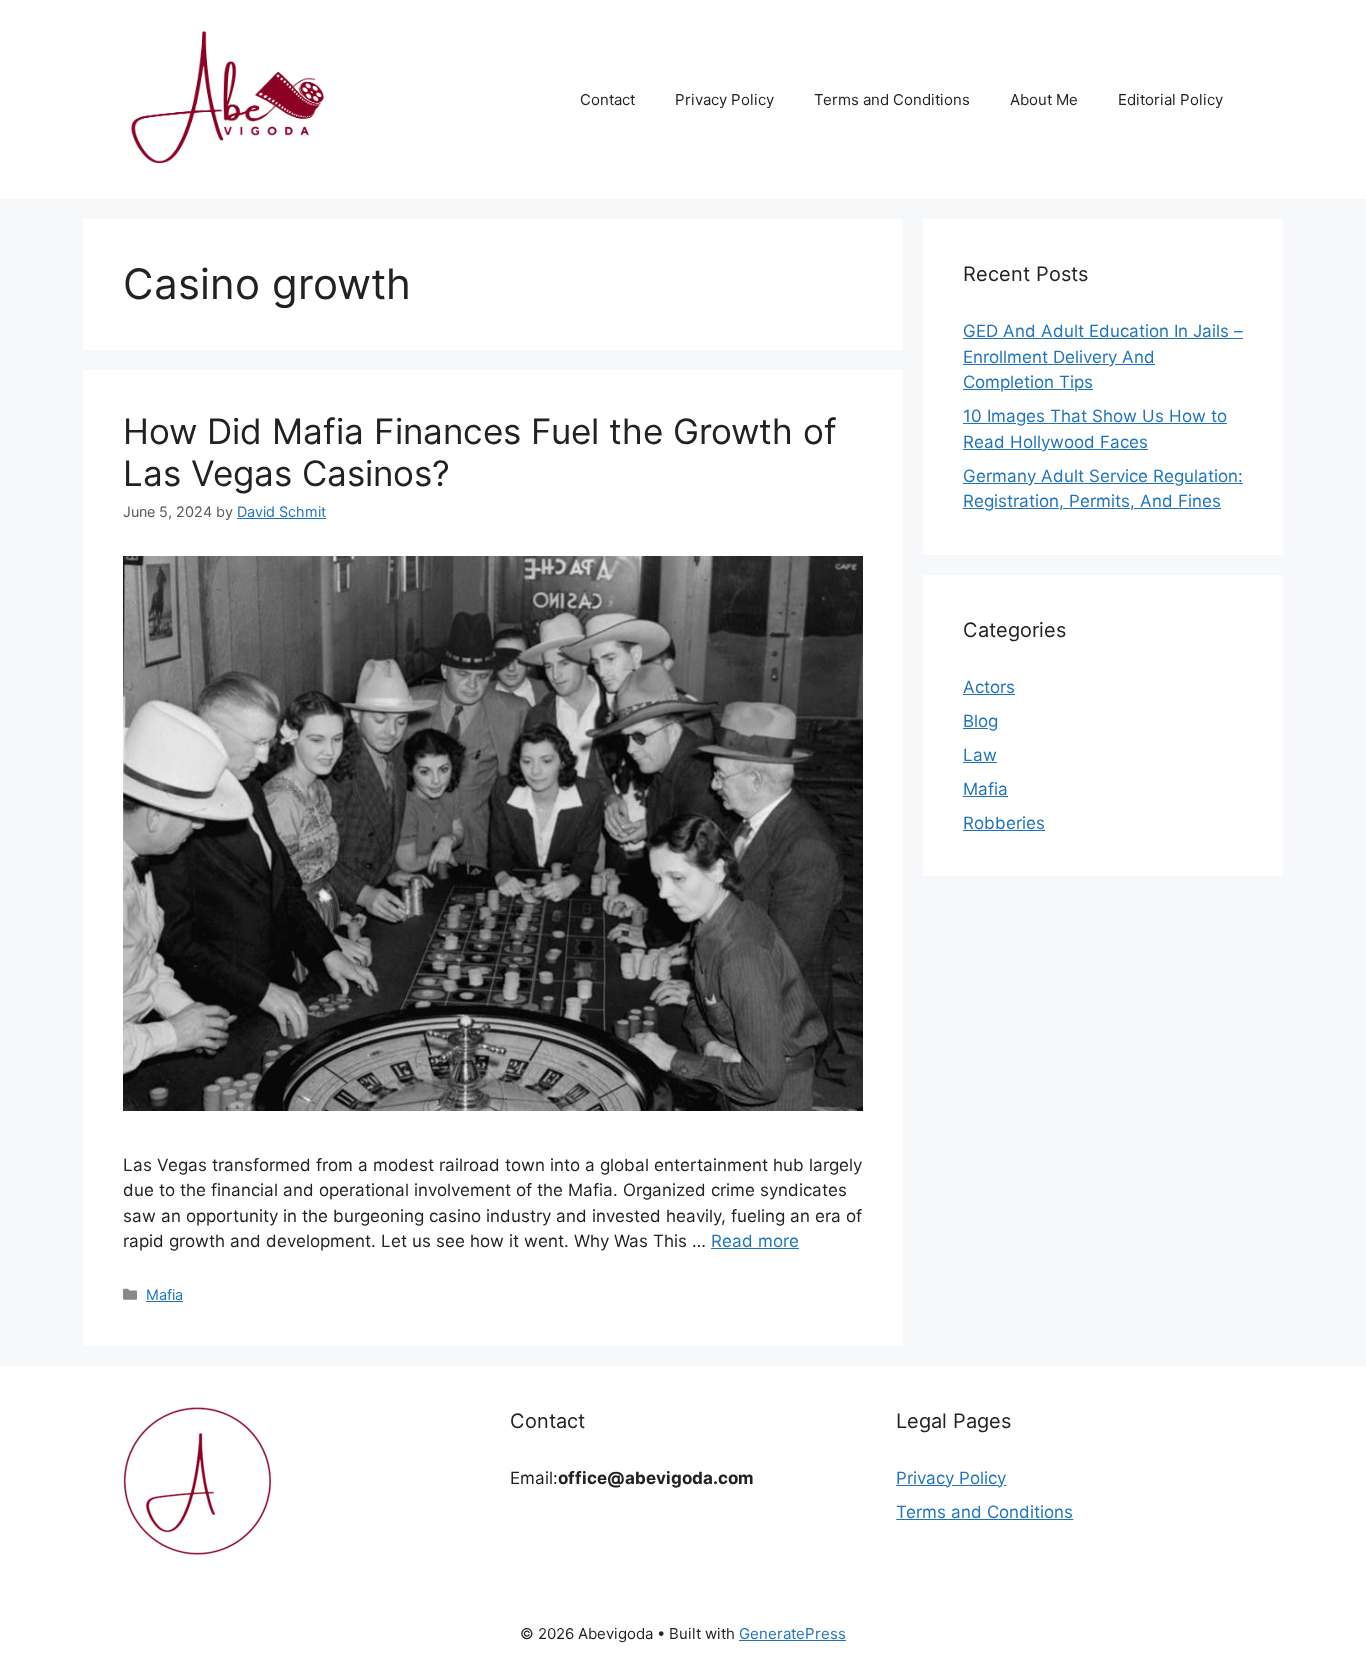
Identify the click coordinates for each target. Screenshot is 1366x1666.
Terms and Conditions (892, 99)
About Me (1044, 99)
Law (980, 755)
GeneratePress (792, 1633)
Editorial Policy (1170, 99)
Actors (989, 687)
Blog (980, 721)
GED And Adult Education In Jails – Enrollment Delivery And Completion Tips (1103, 356)
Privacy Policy (724, 99)
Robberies (1004, 823)
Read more (755, 1241)
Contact (607, 99)
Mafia (164, 1294)
